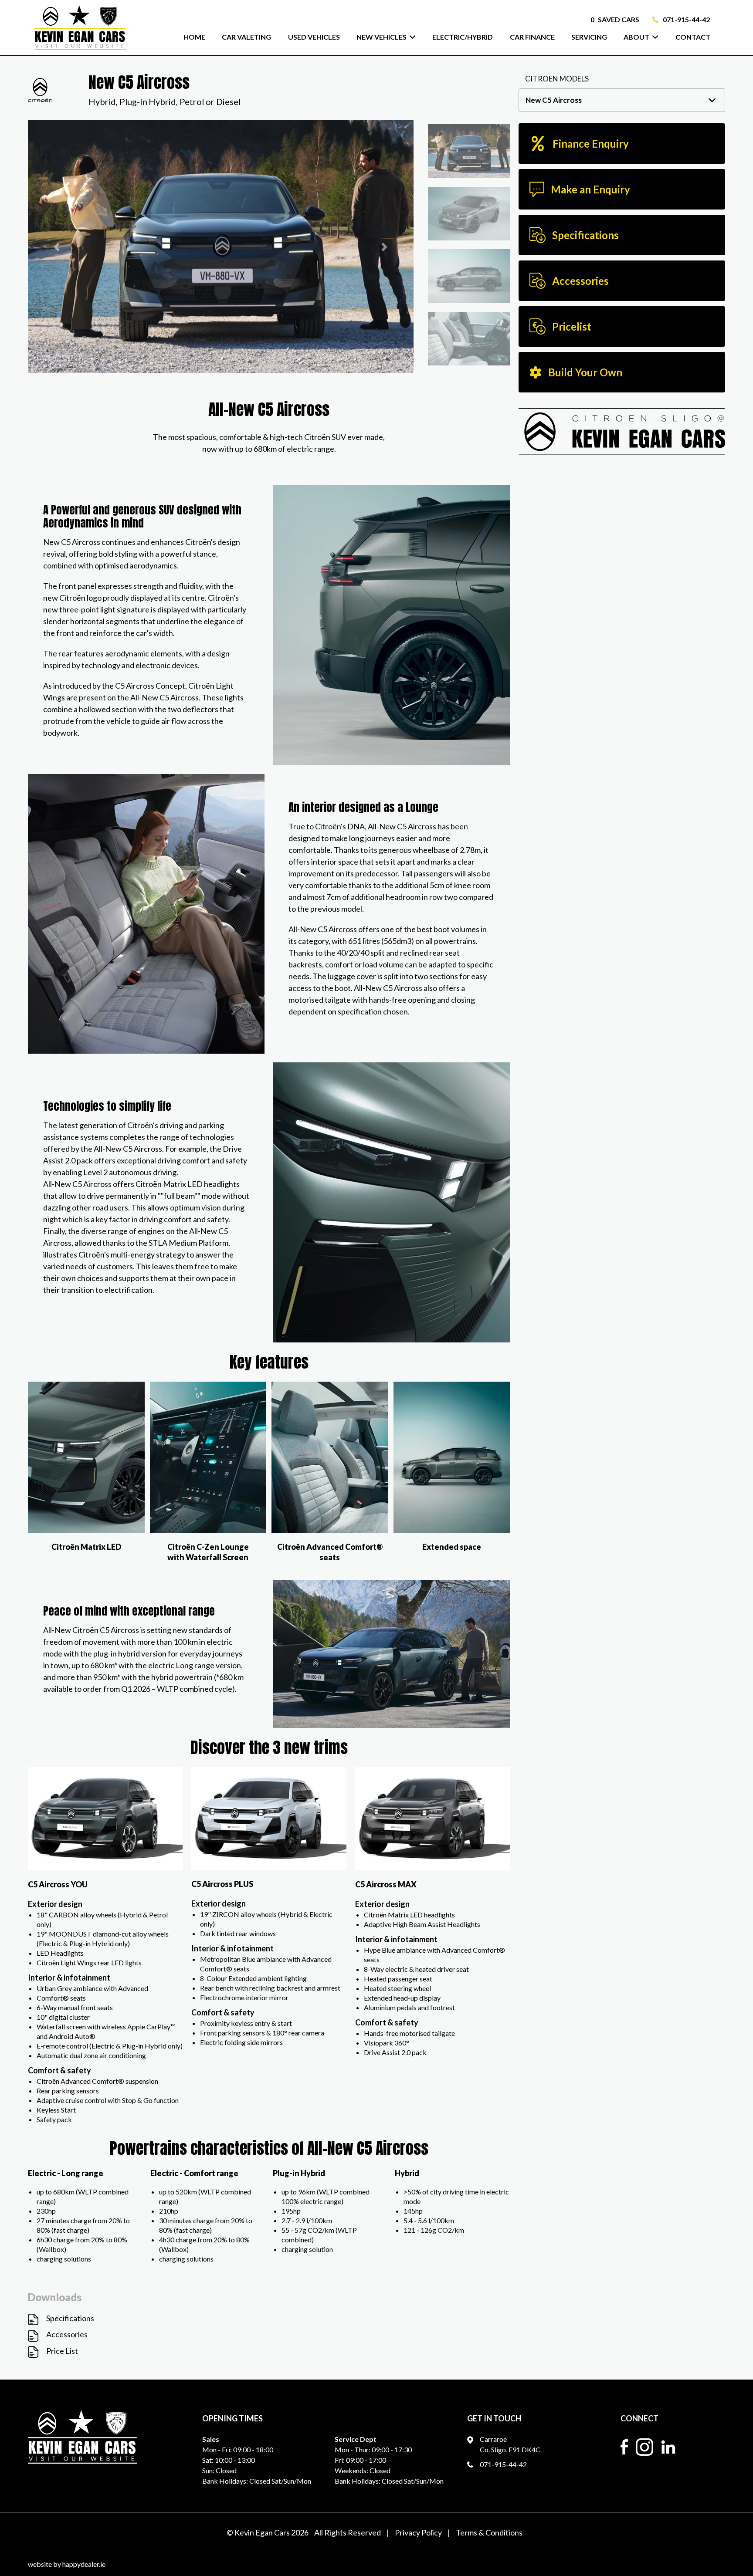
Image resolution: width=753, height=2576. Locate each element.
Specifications (70, 2318)
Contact (693, 37)
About (636, 37)
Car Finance (532, 37)
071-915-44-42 (686, 19)
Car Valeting (246, 37)
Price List (62, 2351)
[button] (57, 247)
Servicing (589, 37)
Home (194, 37)
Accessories (67, 2334)
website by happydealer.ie (67, 2564)
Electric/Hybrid (463, 37)
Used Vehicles (314, 37)
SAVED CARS (615, 19)
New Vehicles (382, 37)
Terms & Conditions (489, 2532)
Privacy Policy (418, 2532)
